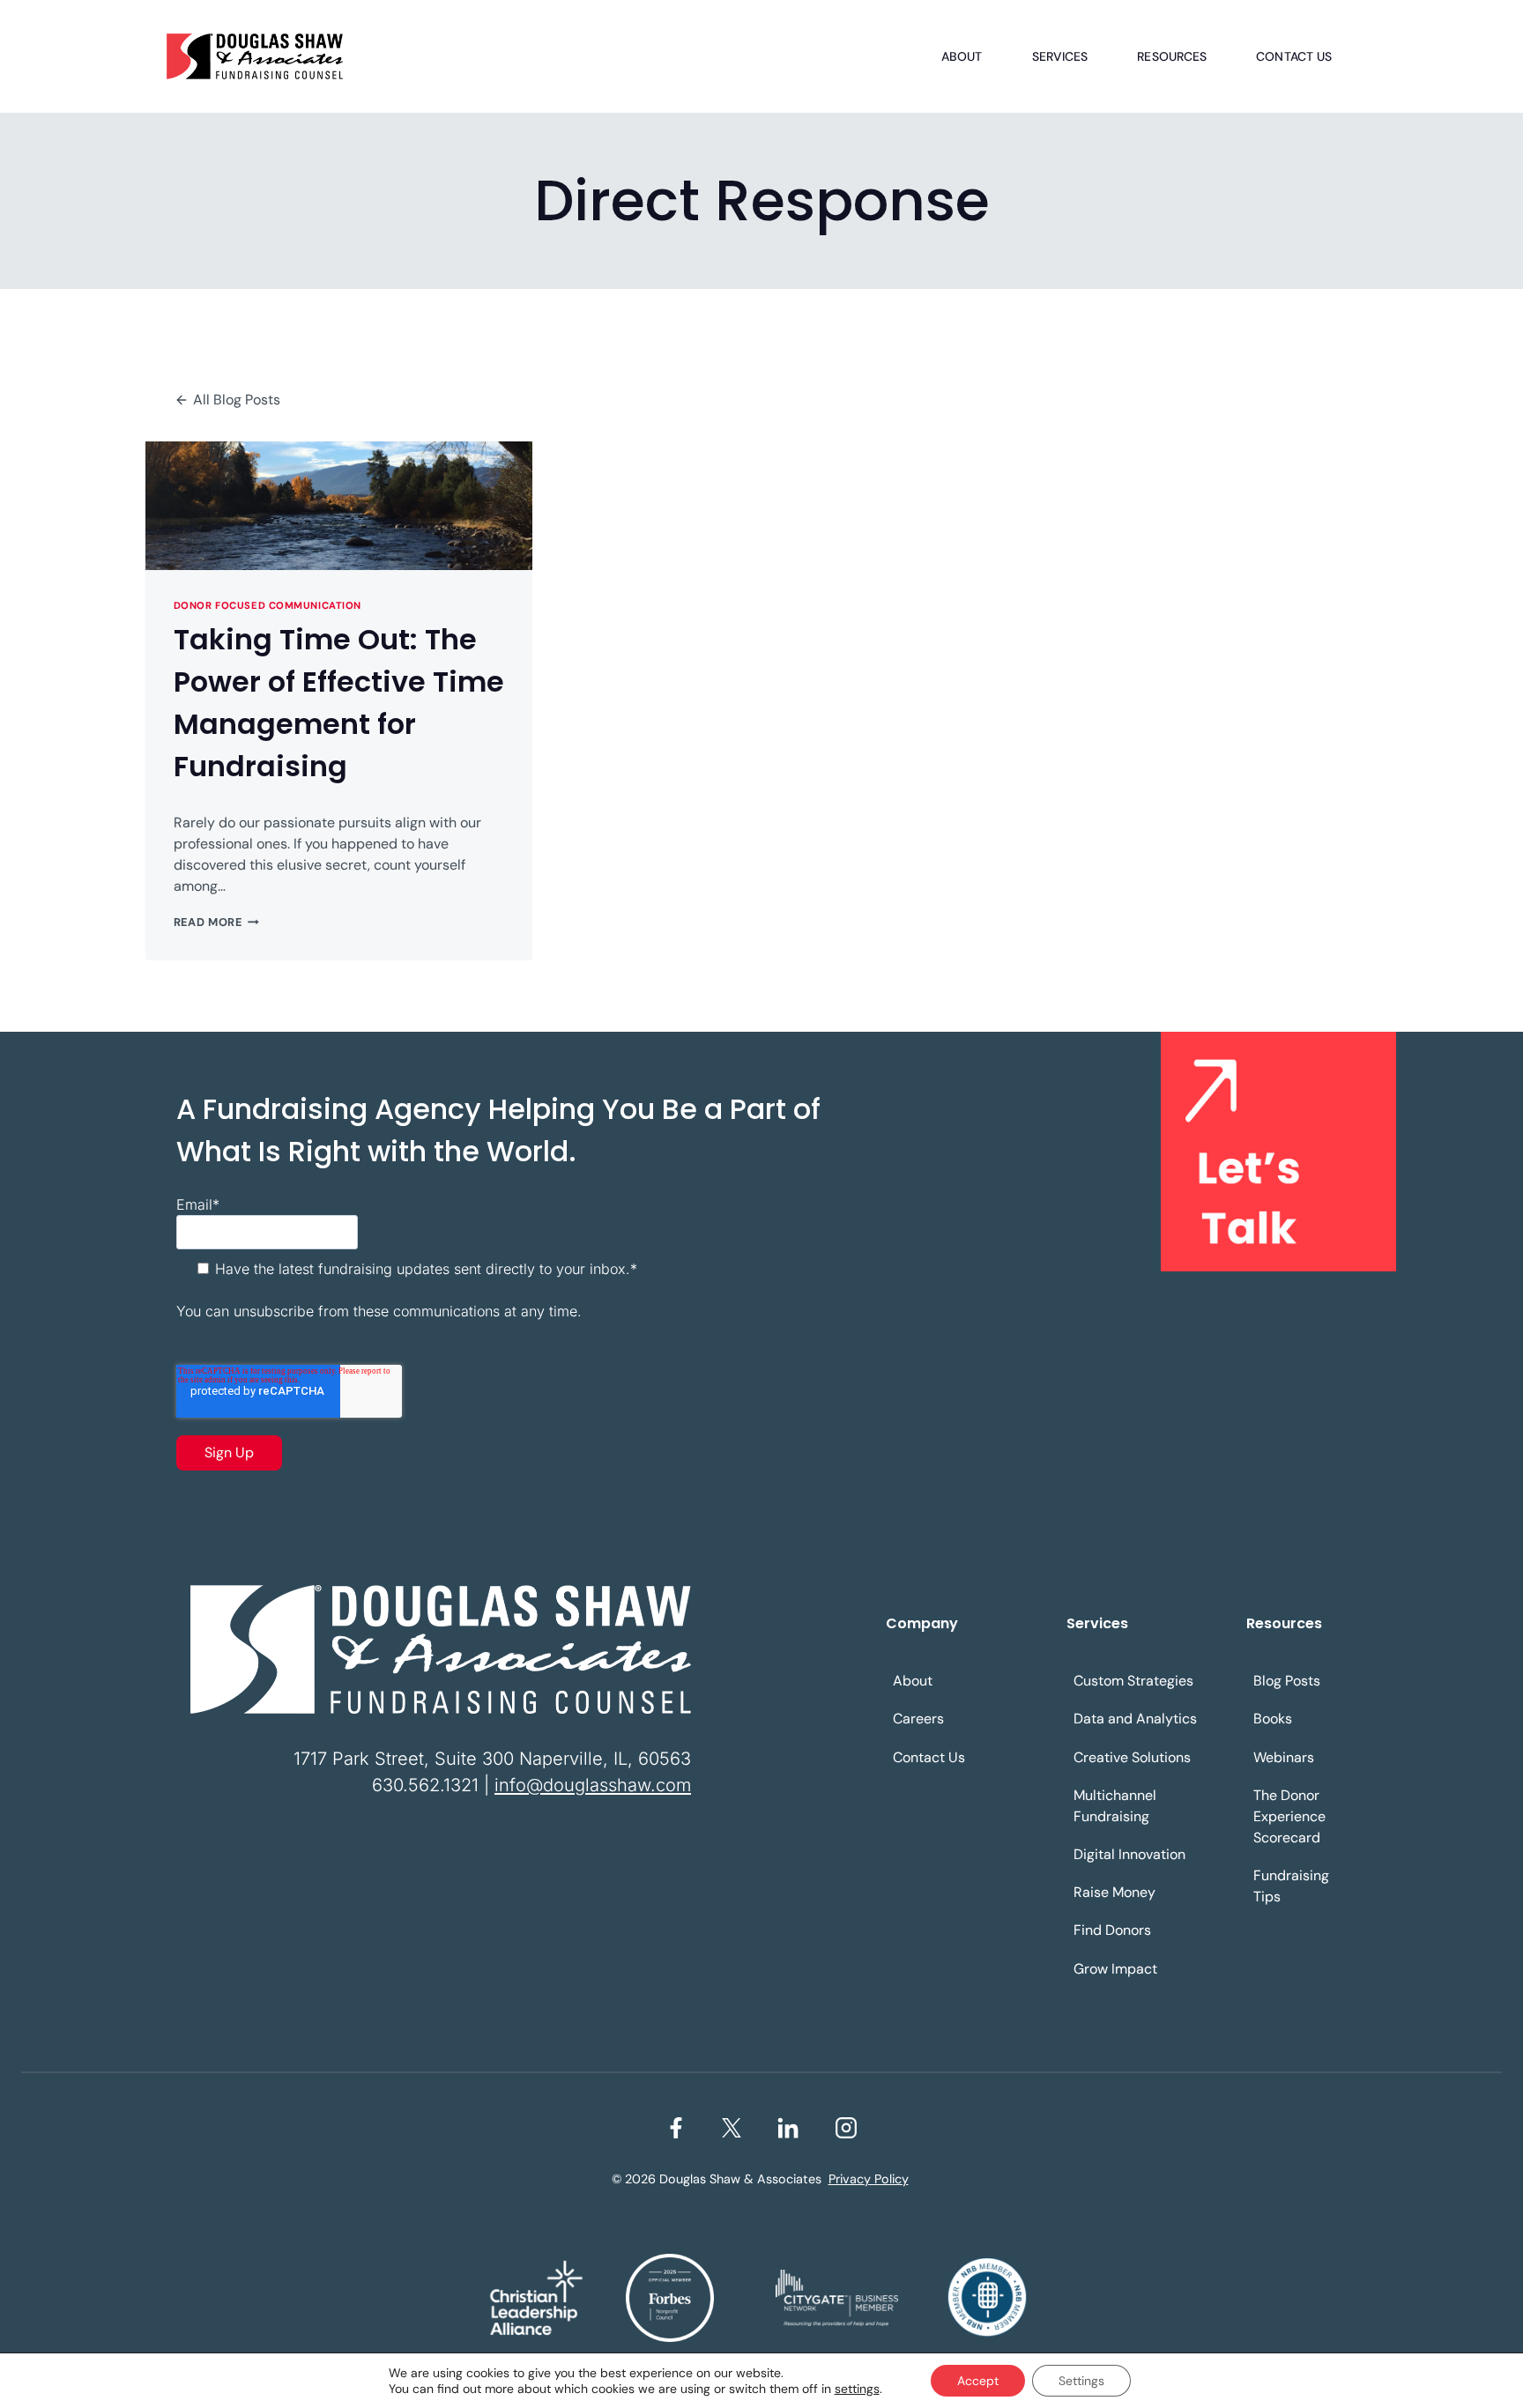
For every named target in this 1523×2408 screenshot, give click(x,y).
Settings (1081, 2381)
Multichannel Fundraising (1115, 1806)
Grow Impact (1115, 1969)
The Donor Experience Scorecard (1289, 1816)
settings (857, 2389)
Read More (216, 922)
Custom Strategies (1133, 1681)
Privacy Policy (869, 2179)
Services (1060, 56)
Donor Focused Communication (267, 605)
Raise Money (1114, 1892)
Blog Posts (1287, 1681)
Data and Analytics (1135, 1719)
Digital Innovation (1129, 1854)
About (962, 56)
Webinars (1284, 1757)
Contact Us (1294, 56)
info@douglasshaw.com (593, 1785)
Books (1273, 1719)
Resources (1172, 56)
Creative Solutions (1132, 1757)
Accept (978, 2381)
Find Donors (1112, 1930)
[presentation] (339, 506)
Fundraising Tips (1291, 1886)
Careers (918, 1719)
